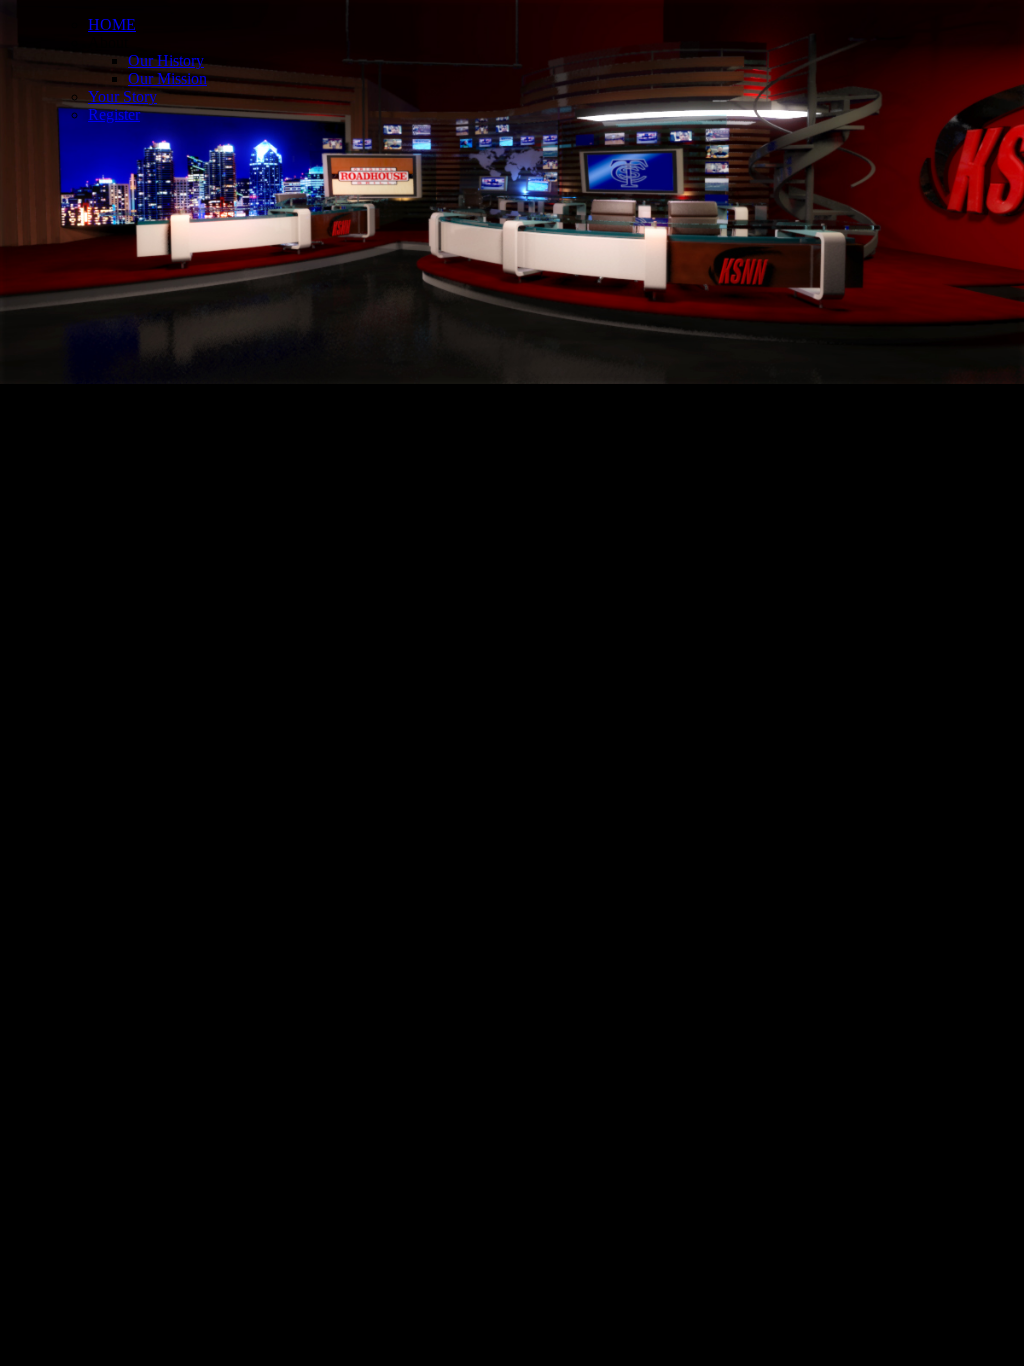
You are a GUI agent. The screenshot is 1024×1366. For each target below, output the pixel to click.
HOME (112, 24)
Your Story (122, 96)
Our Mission (167, 78)
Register (114, 114)
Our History (166, 60)
